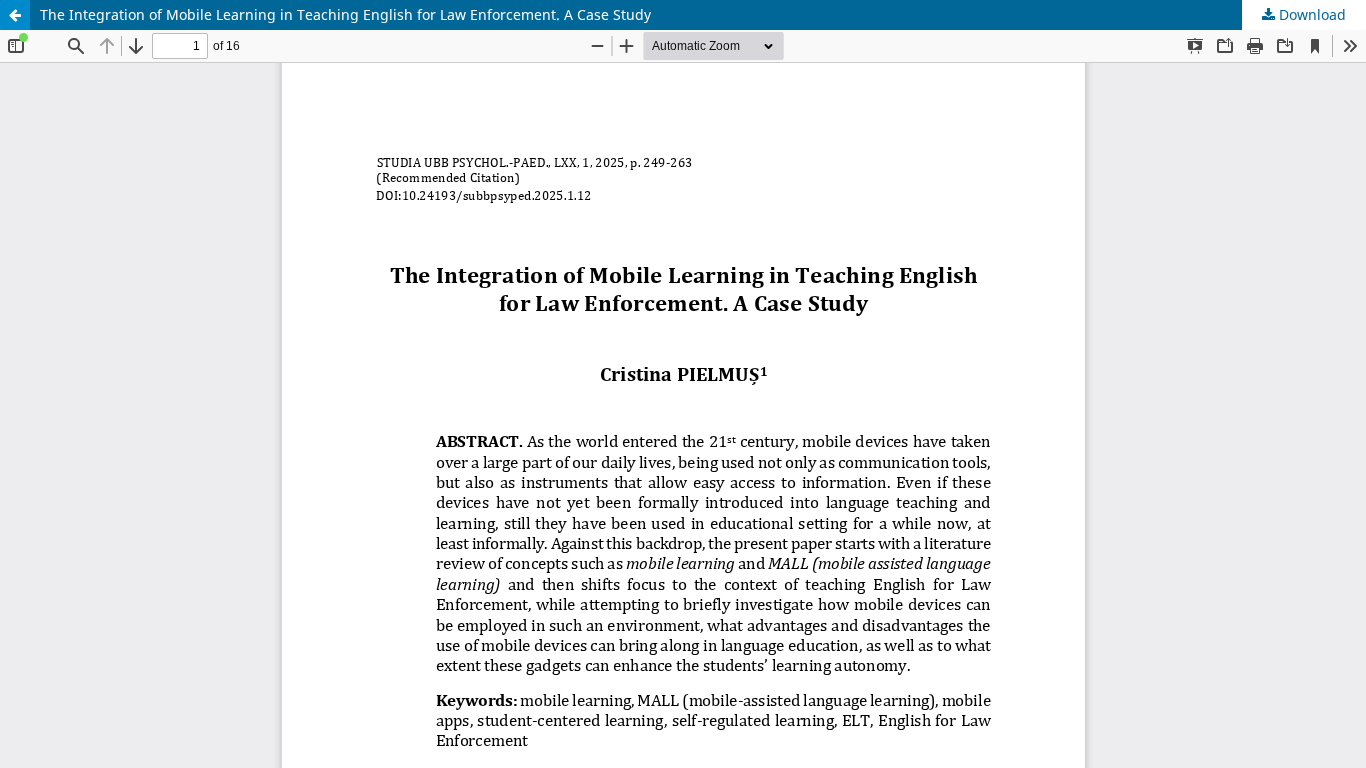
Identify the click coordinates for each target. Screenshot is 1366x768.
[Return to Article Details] (15, 15)
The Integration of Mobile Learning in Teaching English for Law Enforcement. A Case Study (345, 14)
